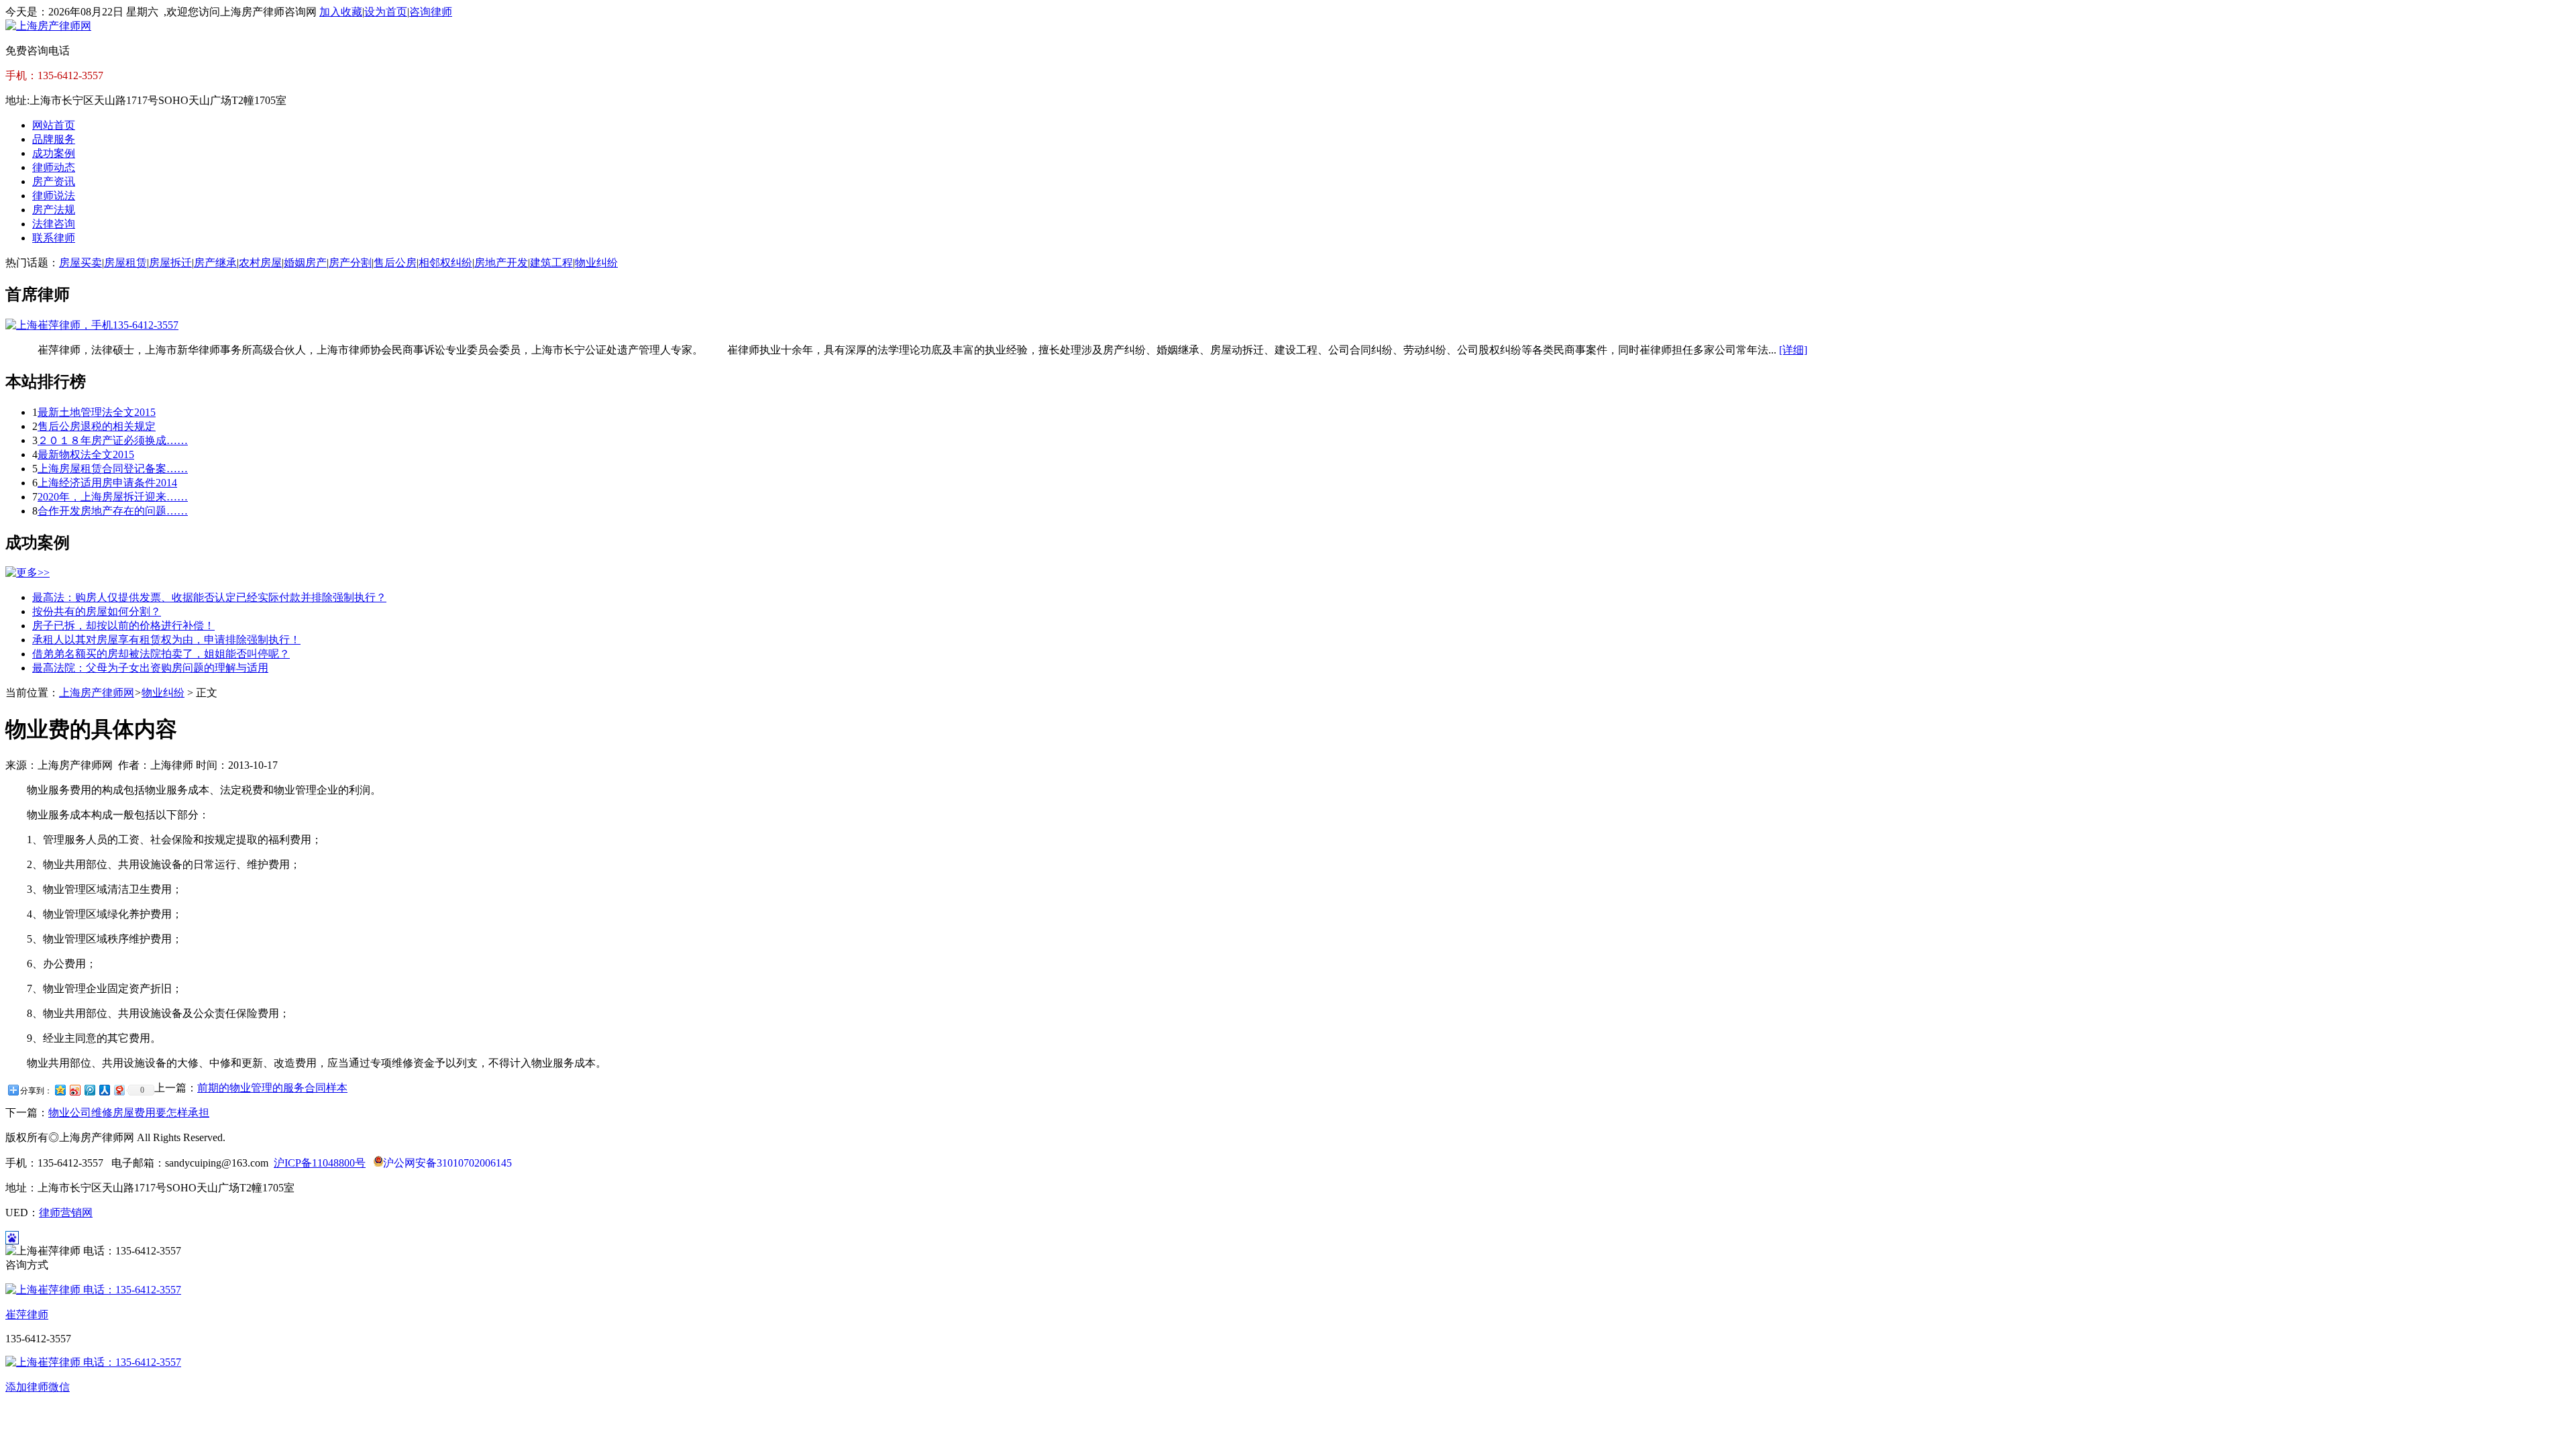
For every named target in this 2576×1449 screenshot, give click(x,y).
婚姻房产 (305, 263)
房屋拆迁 (170, 263)
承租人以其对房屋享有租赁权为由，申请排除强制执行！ (166, 640)
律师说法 (54, 196)
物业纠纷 (596, 263)
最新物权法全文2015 (86, 454)
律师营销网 (66, 1213)
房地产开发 (501, 263)
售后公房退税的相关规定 (97, 426)
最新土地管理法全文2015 (97, 412)
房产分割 (350, 263)
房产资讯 (54, 181)
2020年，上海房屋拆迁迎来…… (113, 497)
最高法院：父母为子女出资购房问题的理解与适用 (150, 668)
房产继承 (215, 263)
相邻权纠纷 (445, 263)
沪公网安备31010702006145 (447, 1163)
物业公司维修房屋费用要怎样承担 (129, 1113)
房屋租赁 (125, 263)
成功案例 (54, 153)
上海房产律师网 (97, 693)
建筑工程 (551, 263)
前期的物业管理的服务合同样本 (272, 1088)
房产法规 (54, 210)
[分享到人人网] (104, 1090)
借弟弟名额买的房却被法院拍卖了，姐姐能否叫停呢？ (161, 654)
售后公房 (395, 263)
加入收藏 (341, 12)
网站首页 (54, 125)
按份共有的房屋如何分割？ (97, 611)
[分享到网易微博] (119, 1090)
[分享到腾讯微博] (89, 1090)
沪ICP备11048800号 (320, 1163)
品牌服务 (54, 139)
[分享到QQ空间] (60, 1090)
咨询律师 (431, 12)
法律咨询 (54, 224)
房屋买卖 (80, 263)
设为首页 (386, 12)
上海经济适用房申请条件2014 (107, 483)
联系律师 (54, 238)
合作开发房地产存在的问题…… (113, 511)
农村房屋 (260, 263)
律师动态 (54, 167)
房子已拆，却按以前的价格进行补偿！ (123, 626)
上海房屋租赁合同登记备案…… (113, 469)
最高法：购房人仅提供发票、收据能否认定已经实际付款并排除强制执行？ (209, 597)
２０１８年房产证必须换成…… (113, 440)
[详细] (1793, 350)
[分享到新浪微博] (74, 1090)
